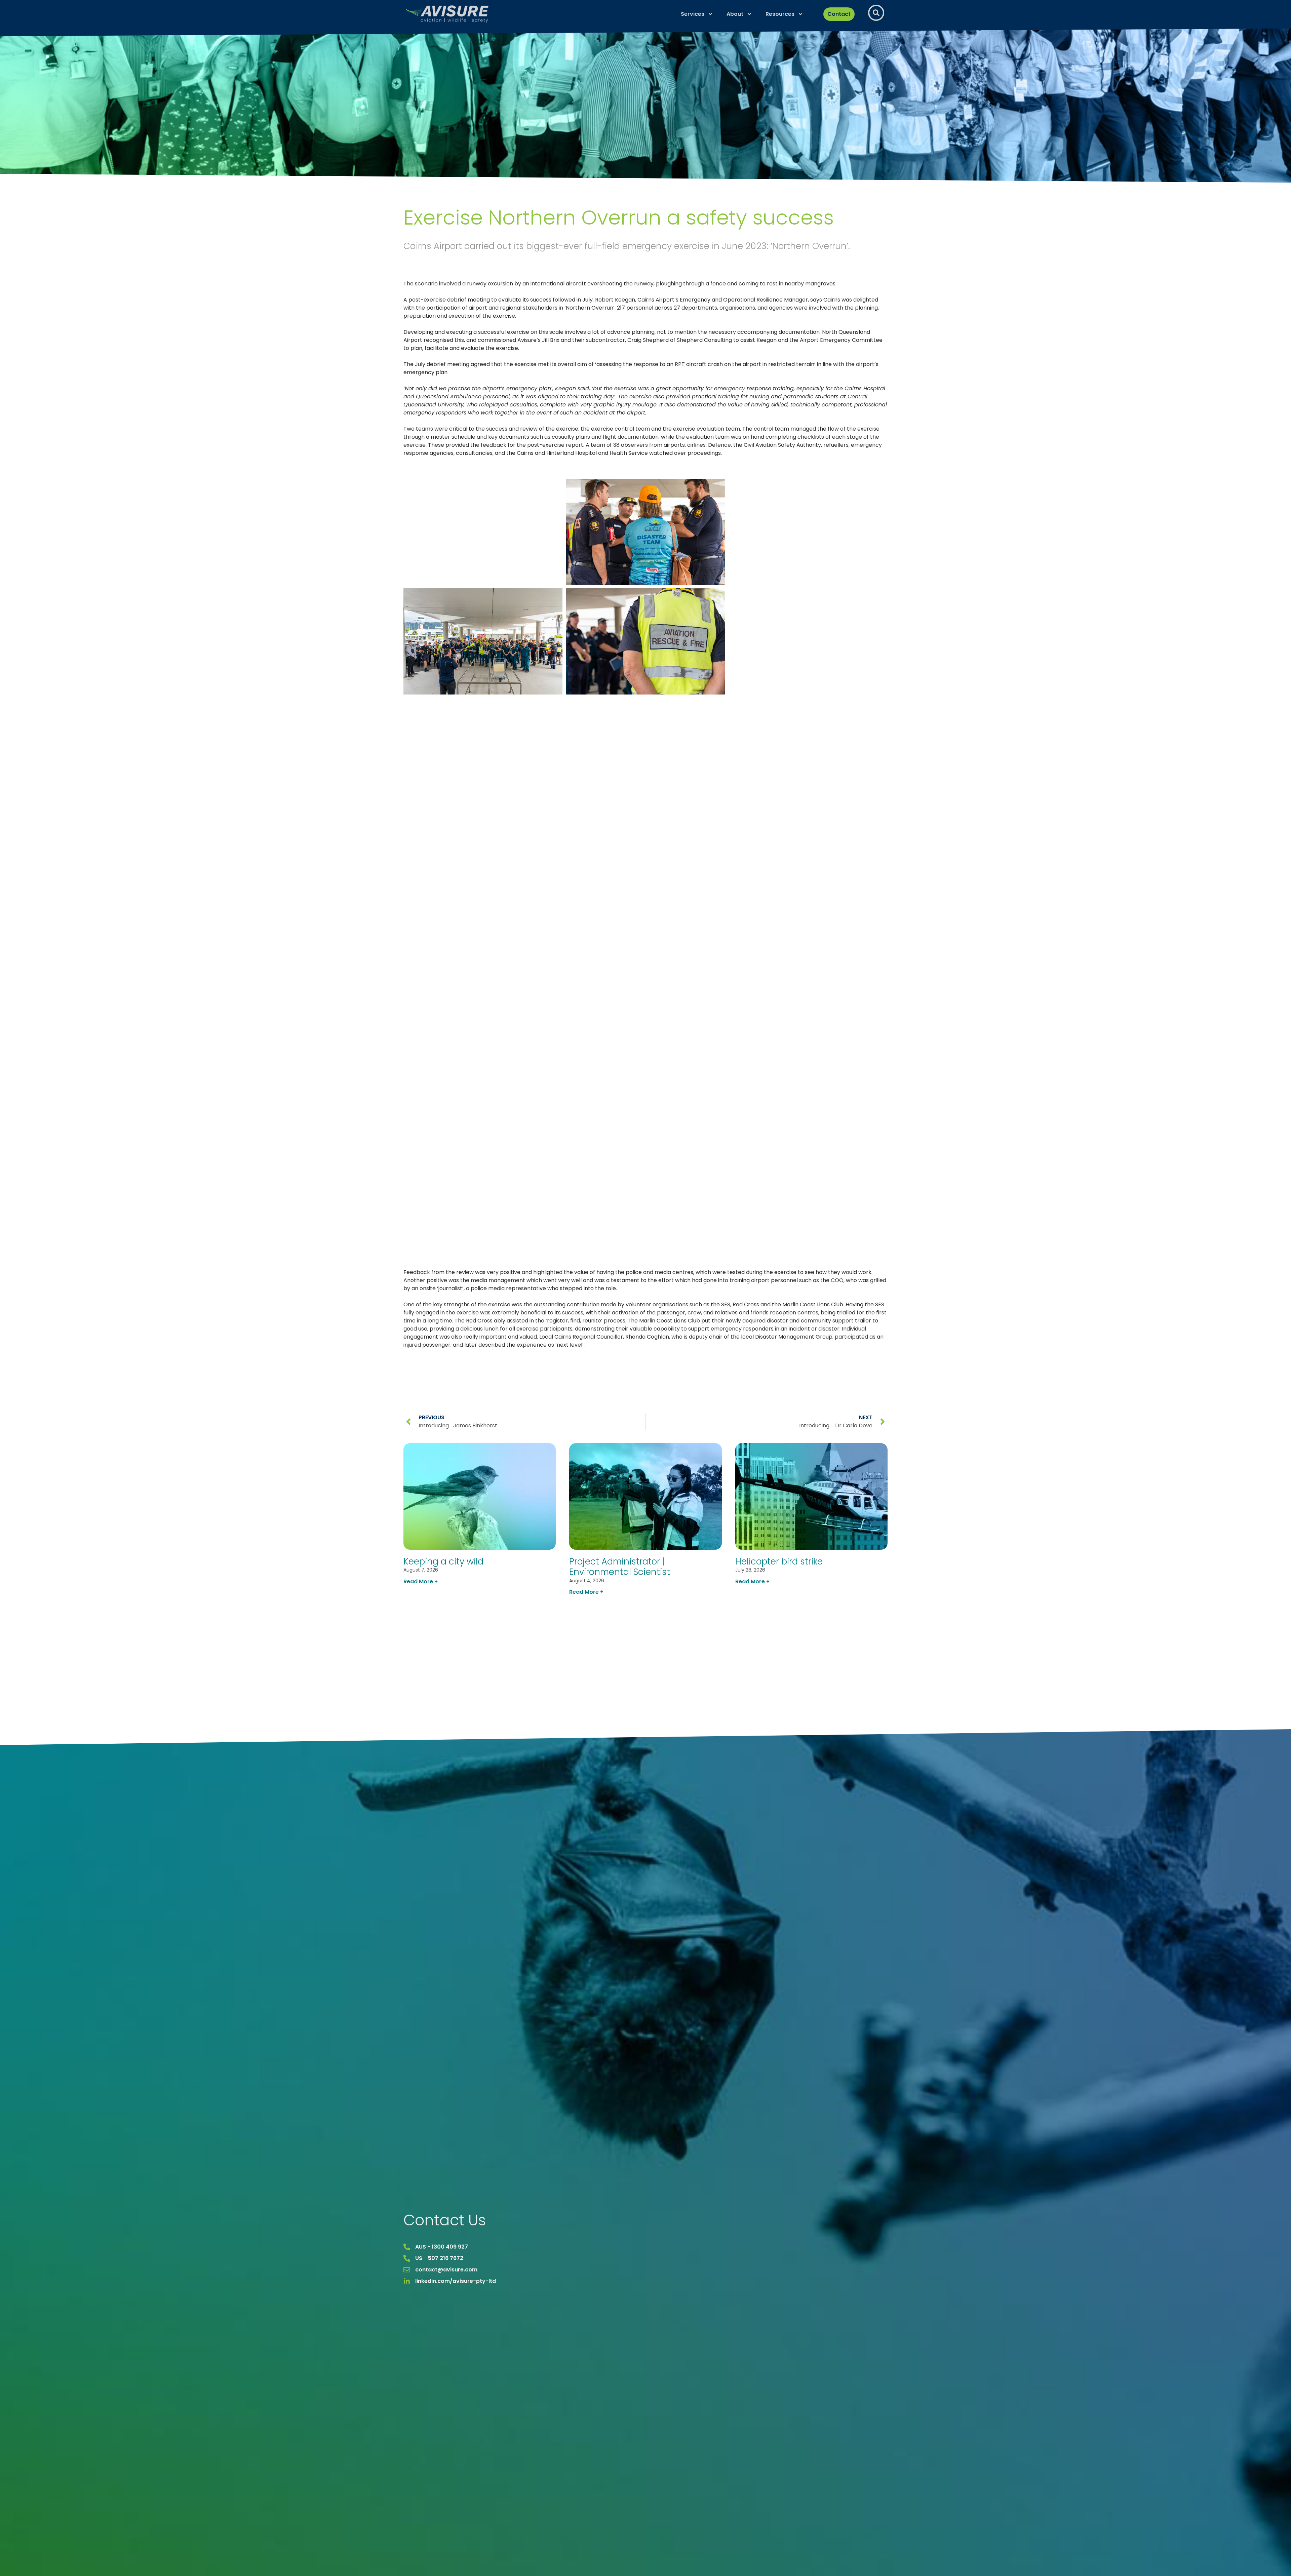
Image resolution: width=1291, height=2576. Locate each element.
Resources (780, 14)
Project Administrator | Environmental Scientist (620, 1567)
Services (693, 14)
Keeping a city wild (443, 1561)
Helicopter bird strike (779, 1561)
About (735, 14)
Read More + (421, 1581)
